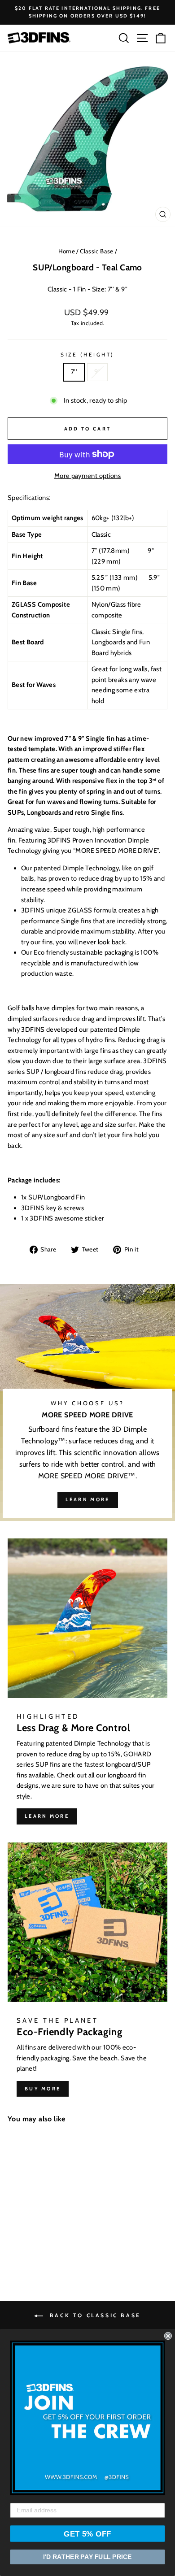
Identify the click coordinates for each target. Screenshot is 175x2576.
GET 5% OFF (87, 2534)
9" (97, 372)
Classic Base (96, 251)
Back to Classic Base (94, 2315)
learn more (88, 1499)
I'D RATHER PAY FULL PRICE (87, 2557)
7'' (74, 372)
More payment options (87, 476)
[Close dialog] (168, 2336)
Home (67, 251)
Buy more (43, 2089)
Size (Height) (87, 355)
